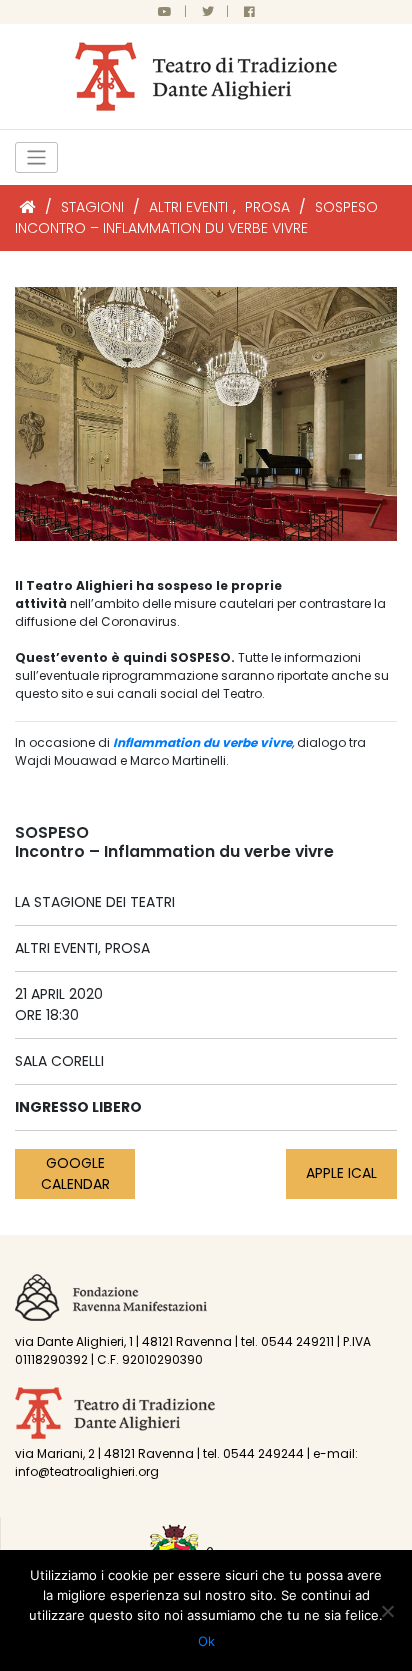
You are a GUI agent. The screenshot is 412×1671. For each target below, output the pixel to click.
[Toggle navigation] (36, 157)
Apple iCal (341, 1173)
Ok (206, 1641)
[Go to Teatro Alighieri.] (28, 207)
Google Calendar (75, 1173)
